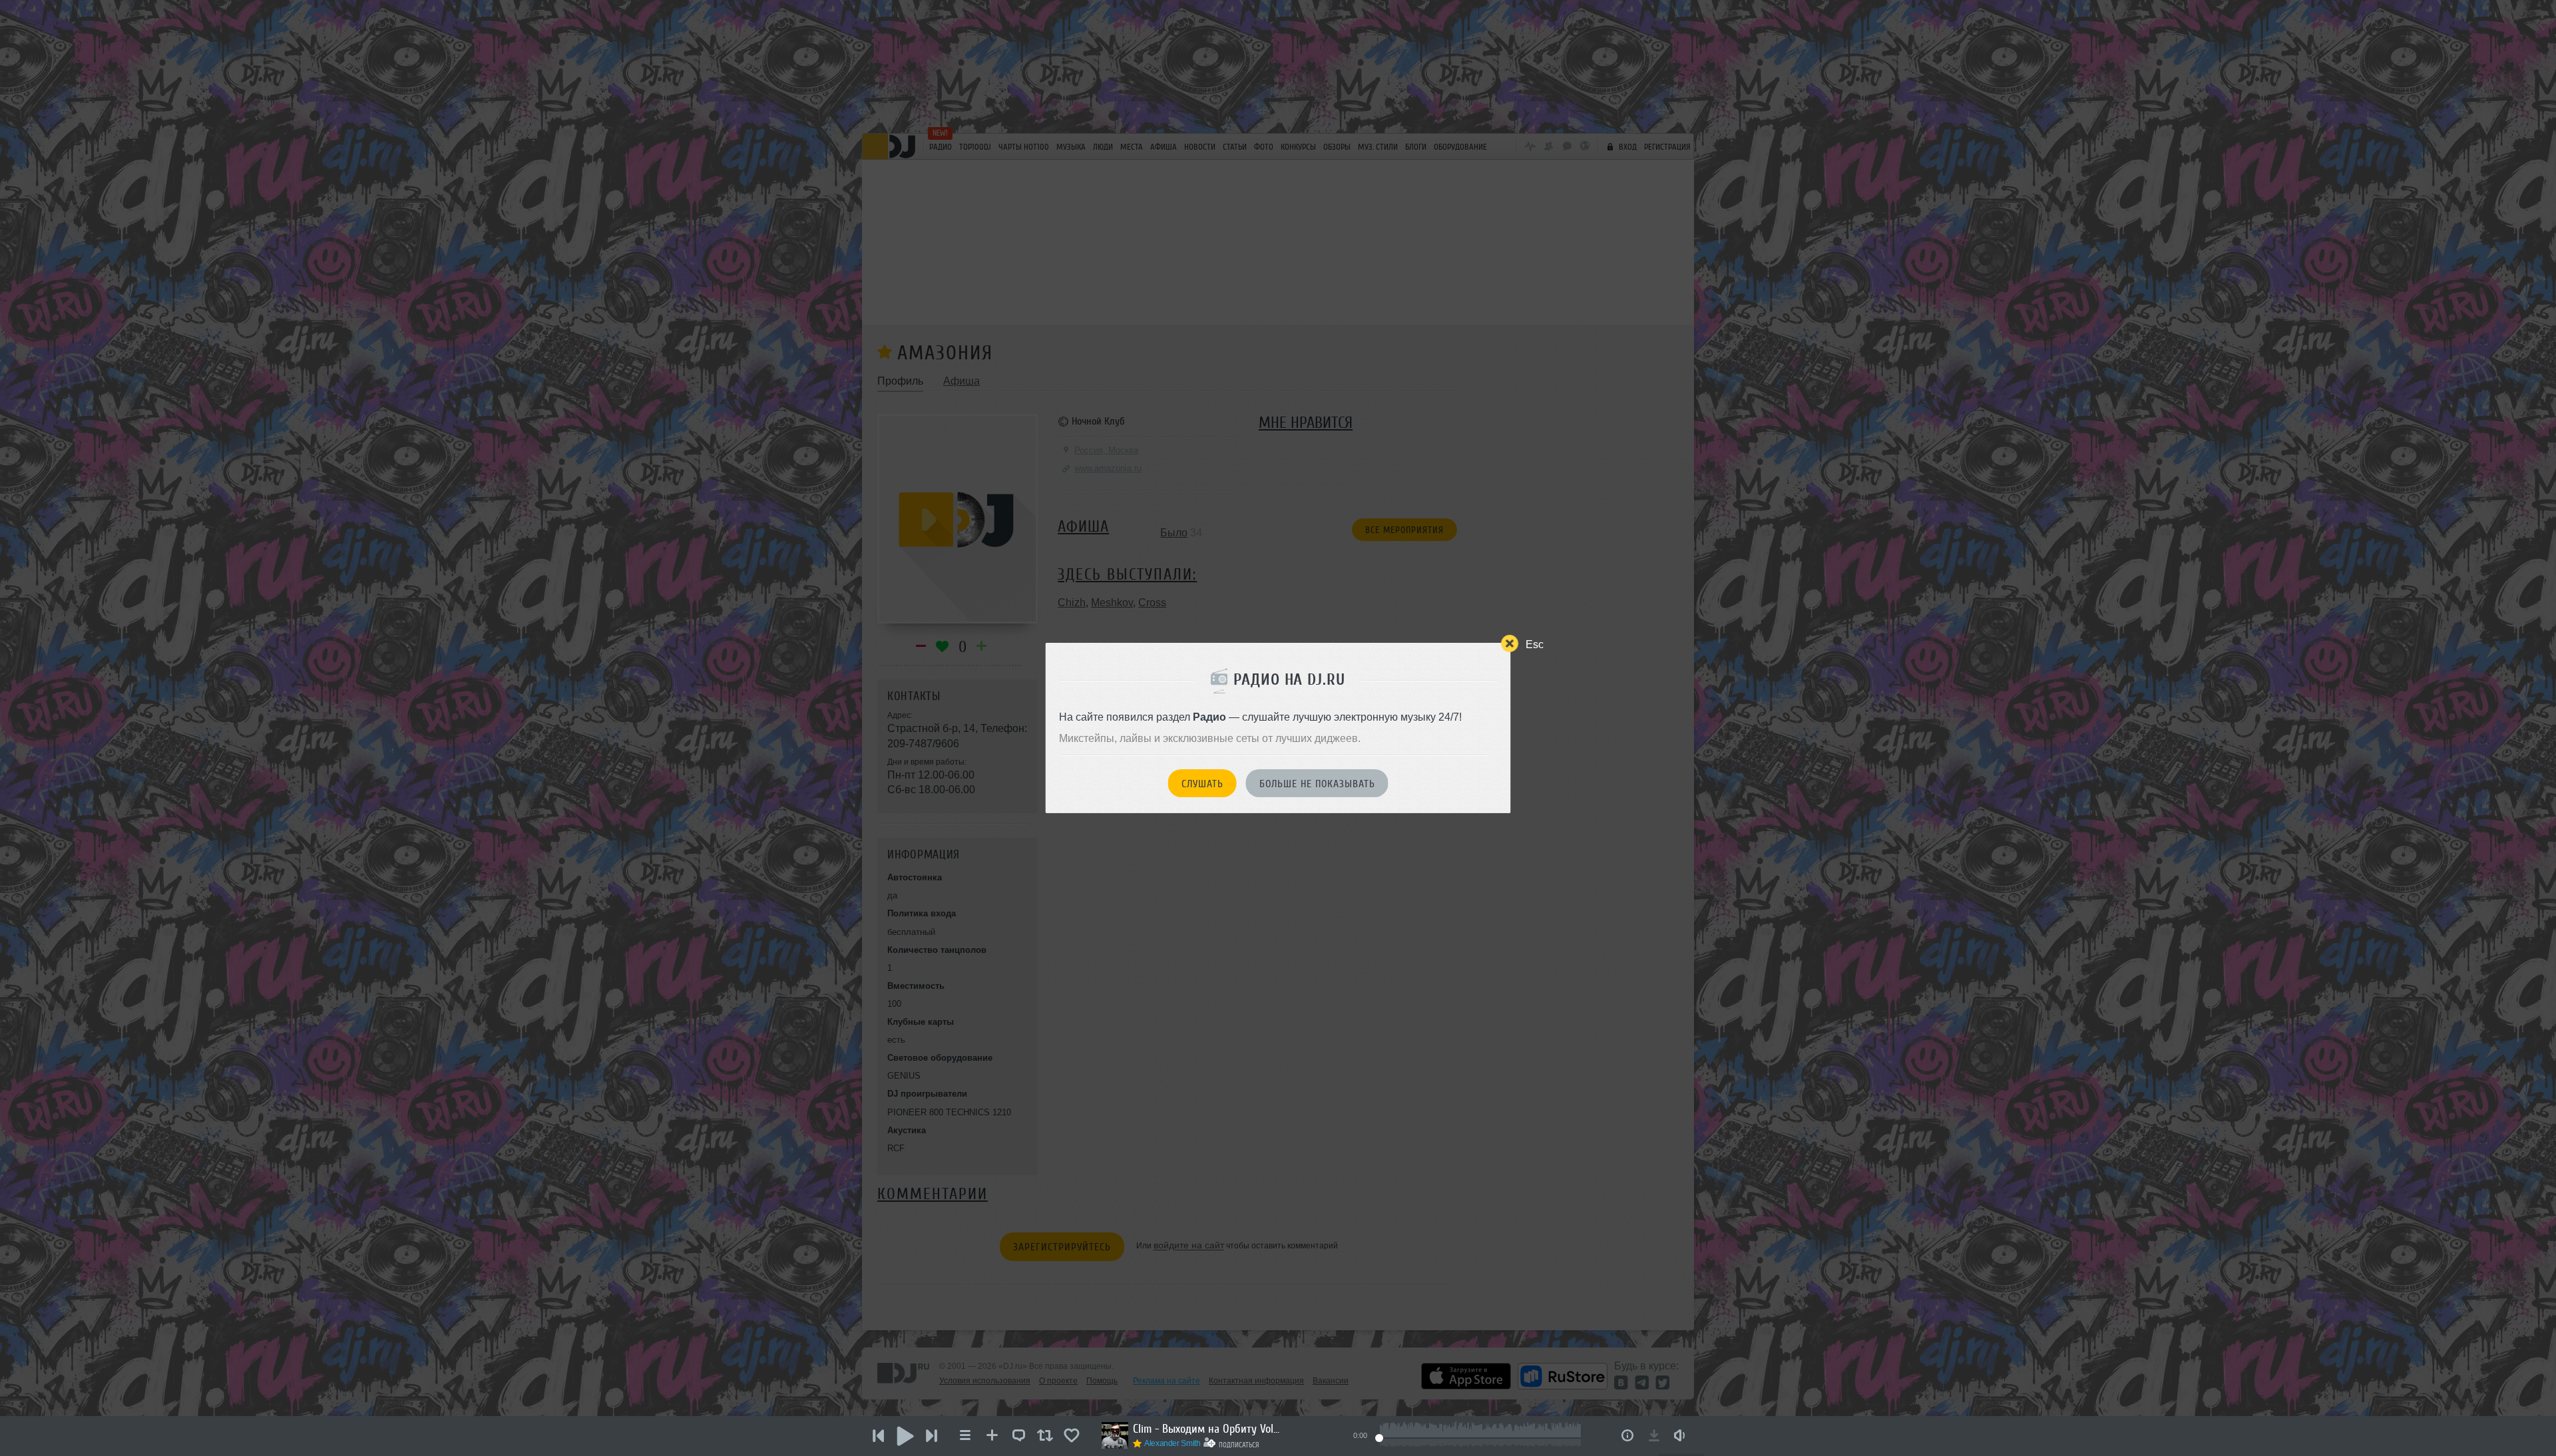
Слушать (1202, 784)
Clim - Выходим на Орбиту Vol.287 (1206, 1429)
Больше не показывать (1317, 784)
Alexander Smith (1172, 1443)
